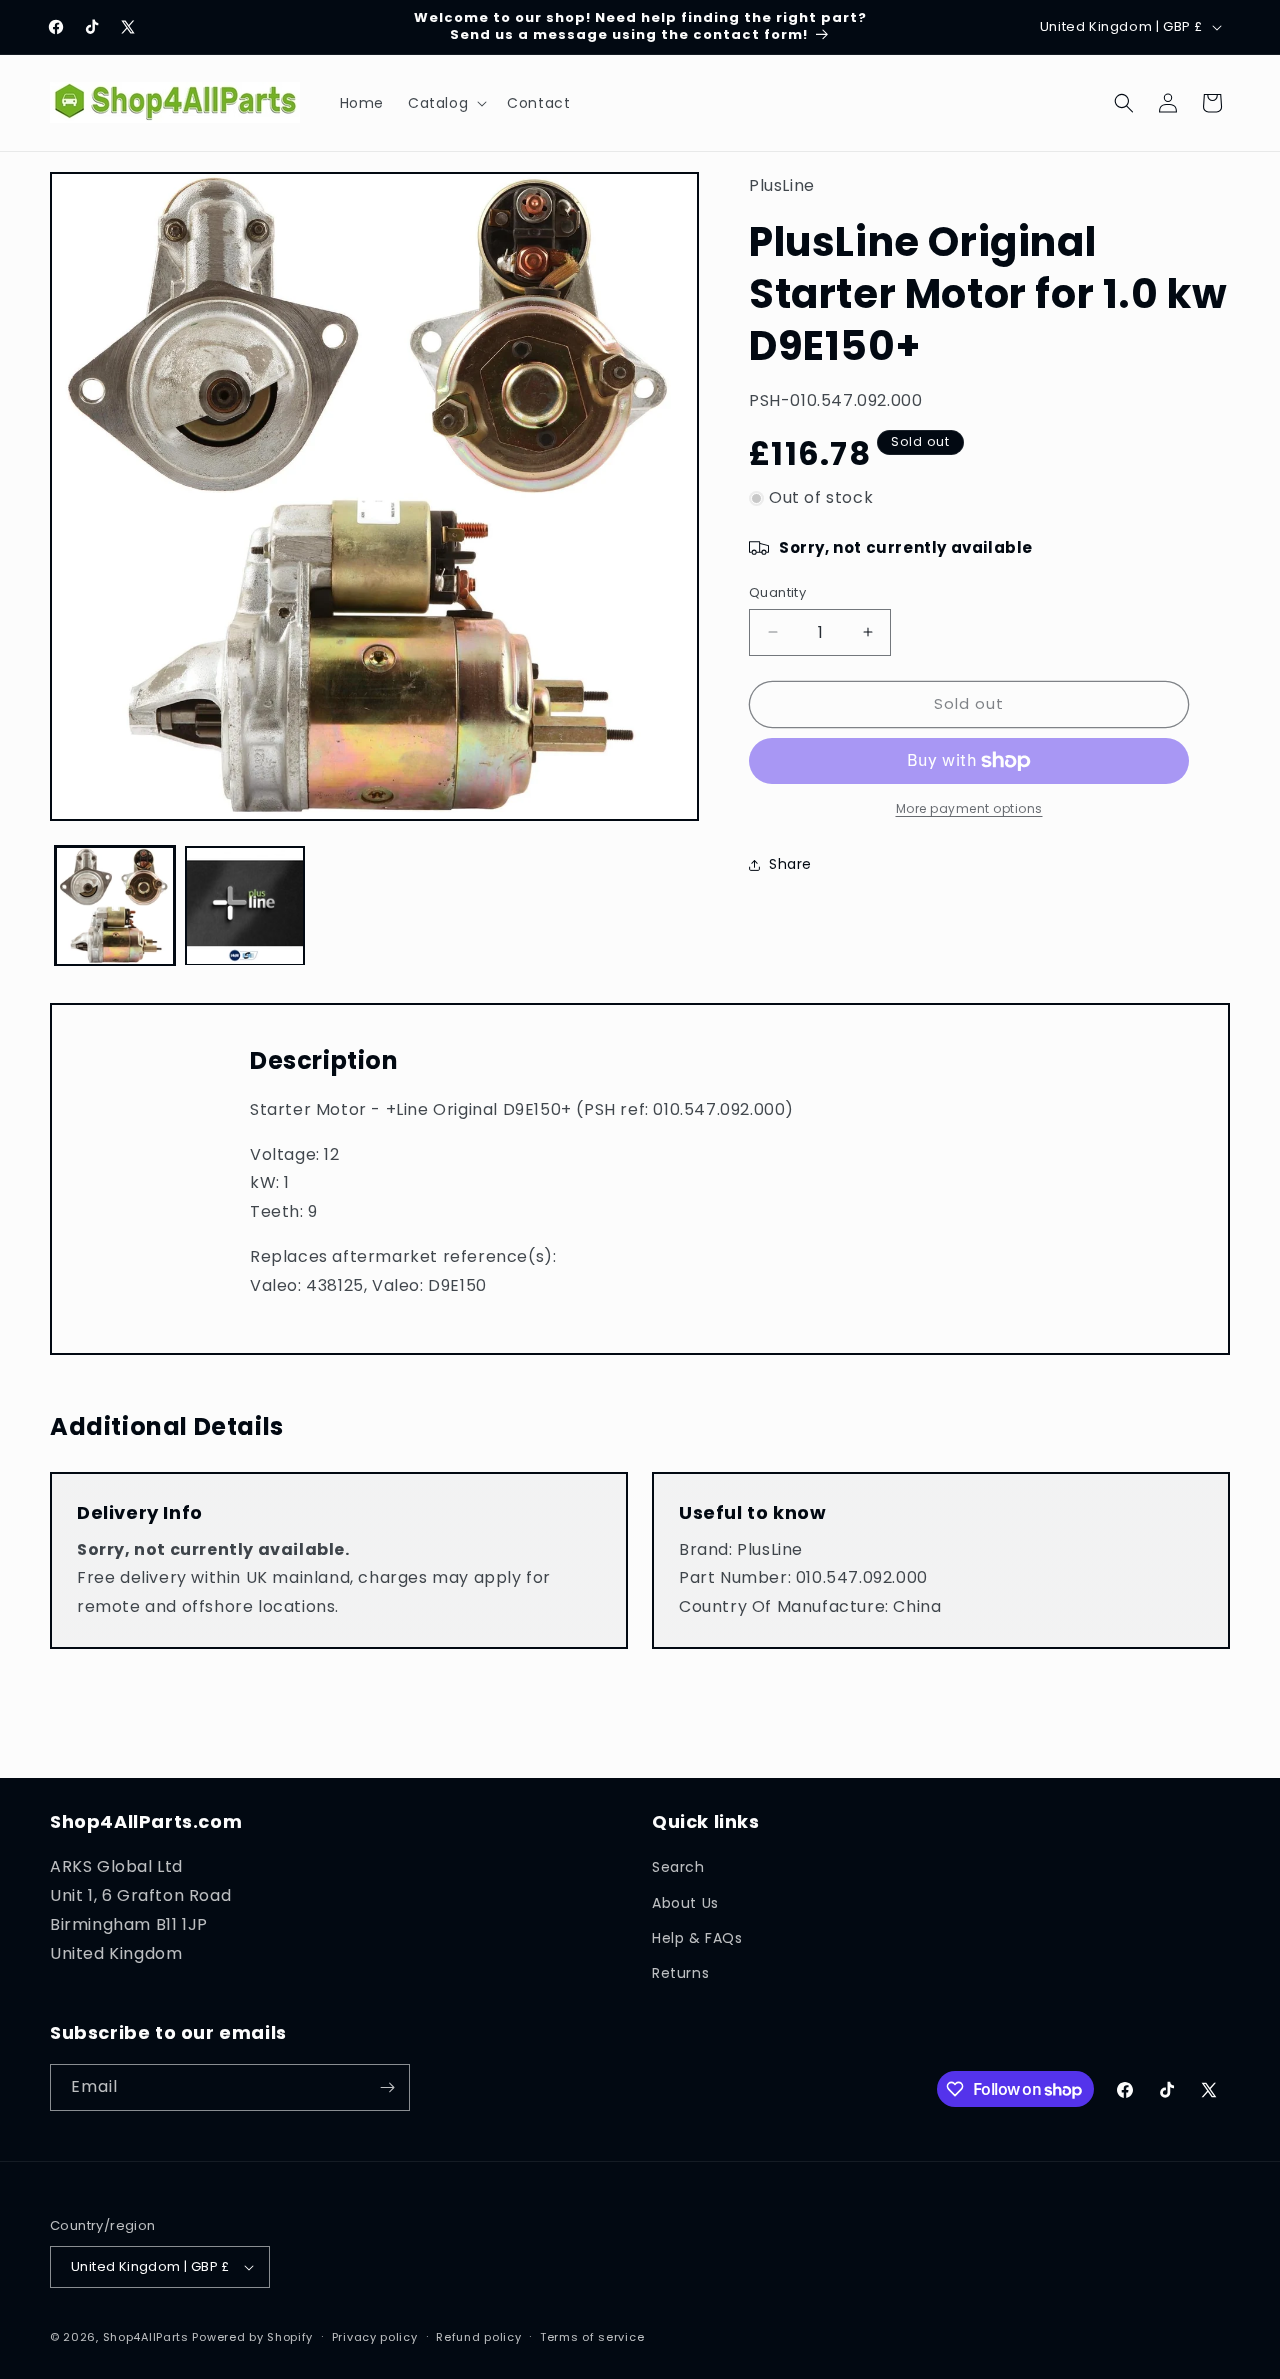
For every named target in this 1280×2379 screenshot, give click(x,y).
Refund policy (478, 2336)
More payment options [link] (969, 808)
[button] (445, 103)
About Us (685, 1902)
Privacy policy (375, 2336)
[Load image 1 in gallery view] (115, 906)
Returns (680, 1973)
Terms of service (592, 2336)
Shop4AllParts (146, 2337)
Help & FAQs (697, 1937)
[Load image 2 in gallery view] (245, 906)
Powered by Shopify (252, 2337)
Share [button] (790, 864)
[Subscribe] (387, 2087)
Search (678, 1867)
